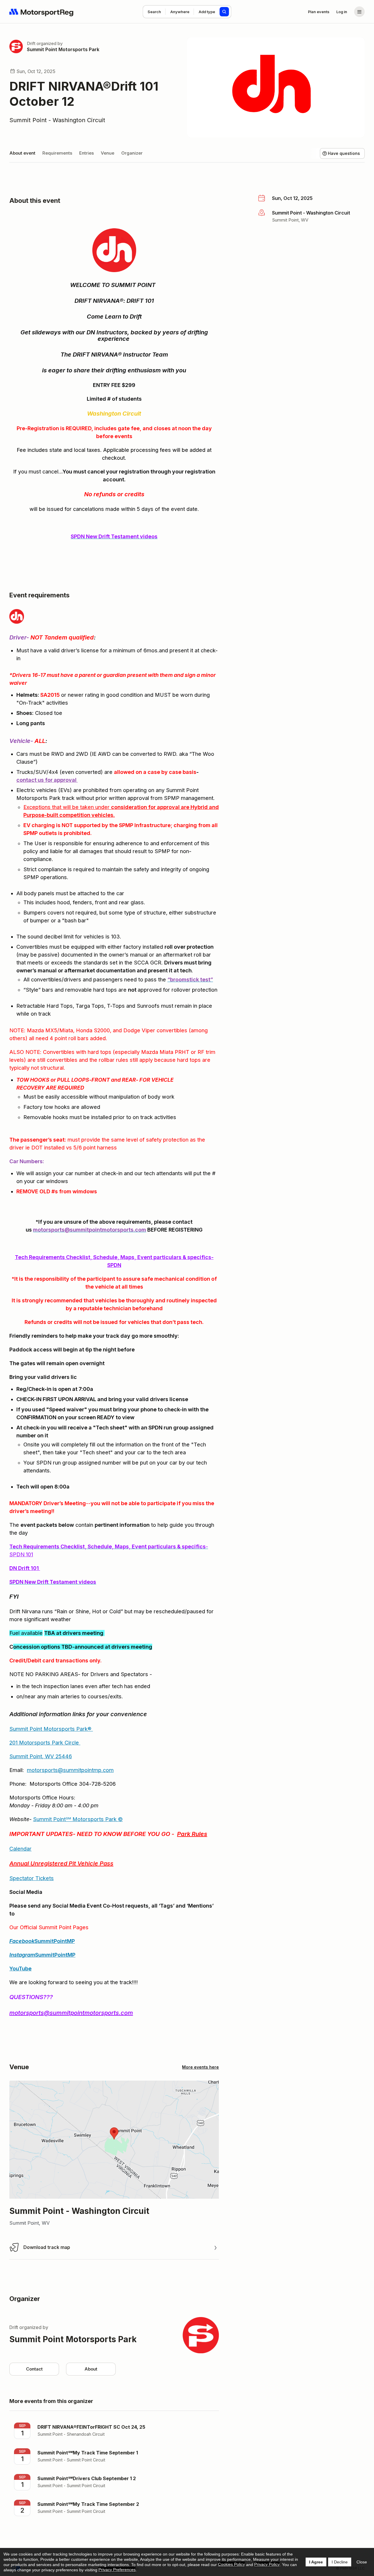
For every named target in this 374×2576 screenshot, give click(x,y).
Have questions (344, 153)
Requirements (57, 153)
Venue (108, 153)
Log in (342, 12)
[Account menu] (359, 12)
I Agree (316, 2562)
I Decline (340, 2562)
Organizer (132, 153)
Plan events (319, 12)
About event (22, 153)
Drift (31, 43)
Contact (34, 2369)
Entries (86, 153)
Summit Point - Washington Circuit (57, 120)
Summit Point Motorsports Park (63, 49)
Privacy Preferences (117, 2570)
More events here (200, 2067)
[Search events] (224, 12)
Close (362, 2562)
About (91, 2369)
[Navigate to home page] (41, 12)
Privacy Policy (267, 2564)
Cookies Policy (231, 2564)
